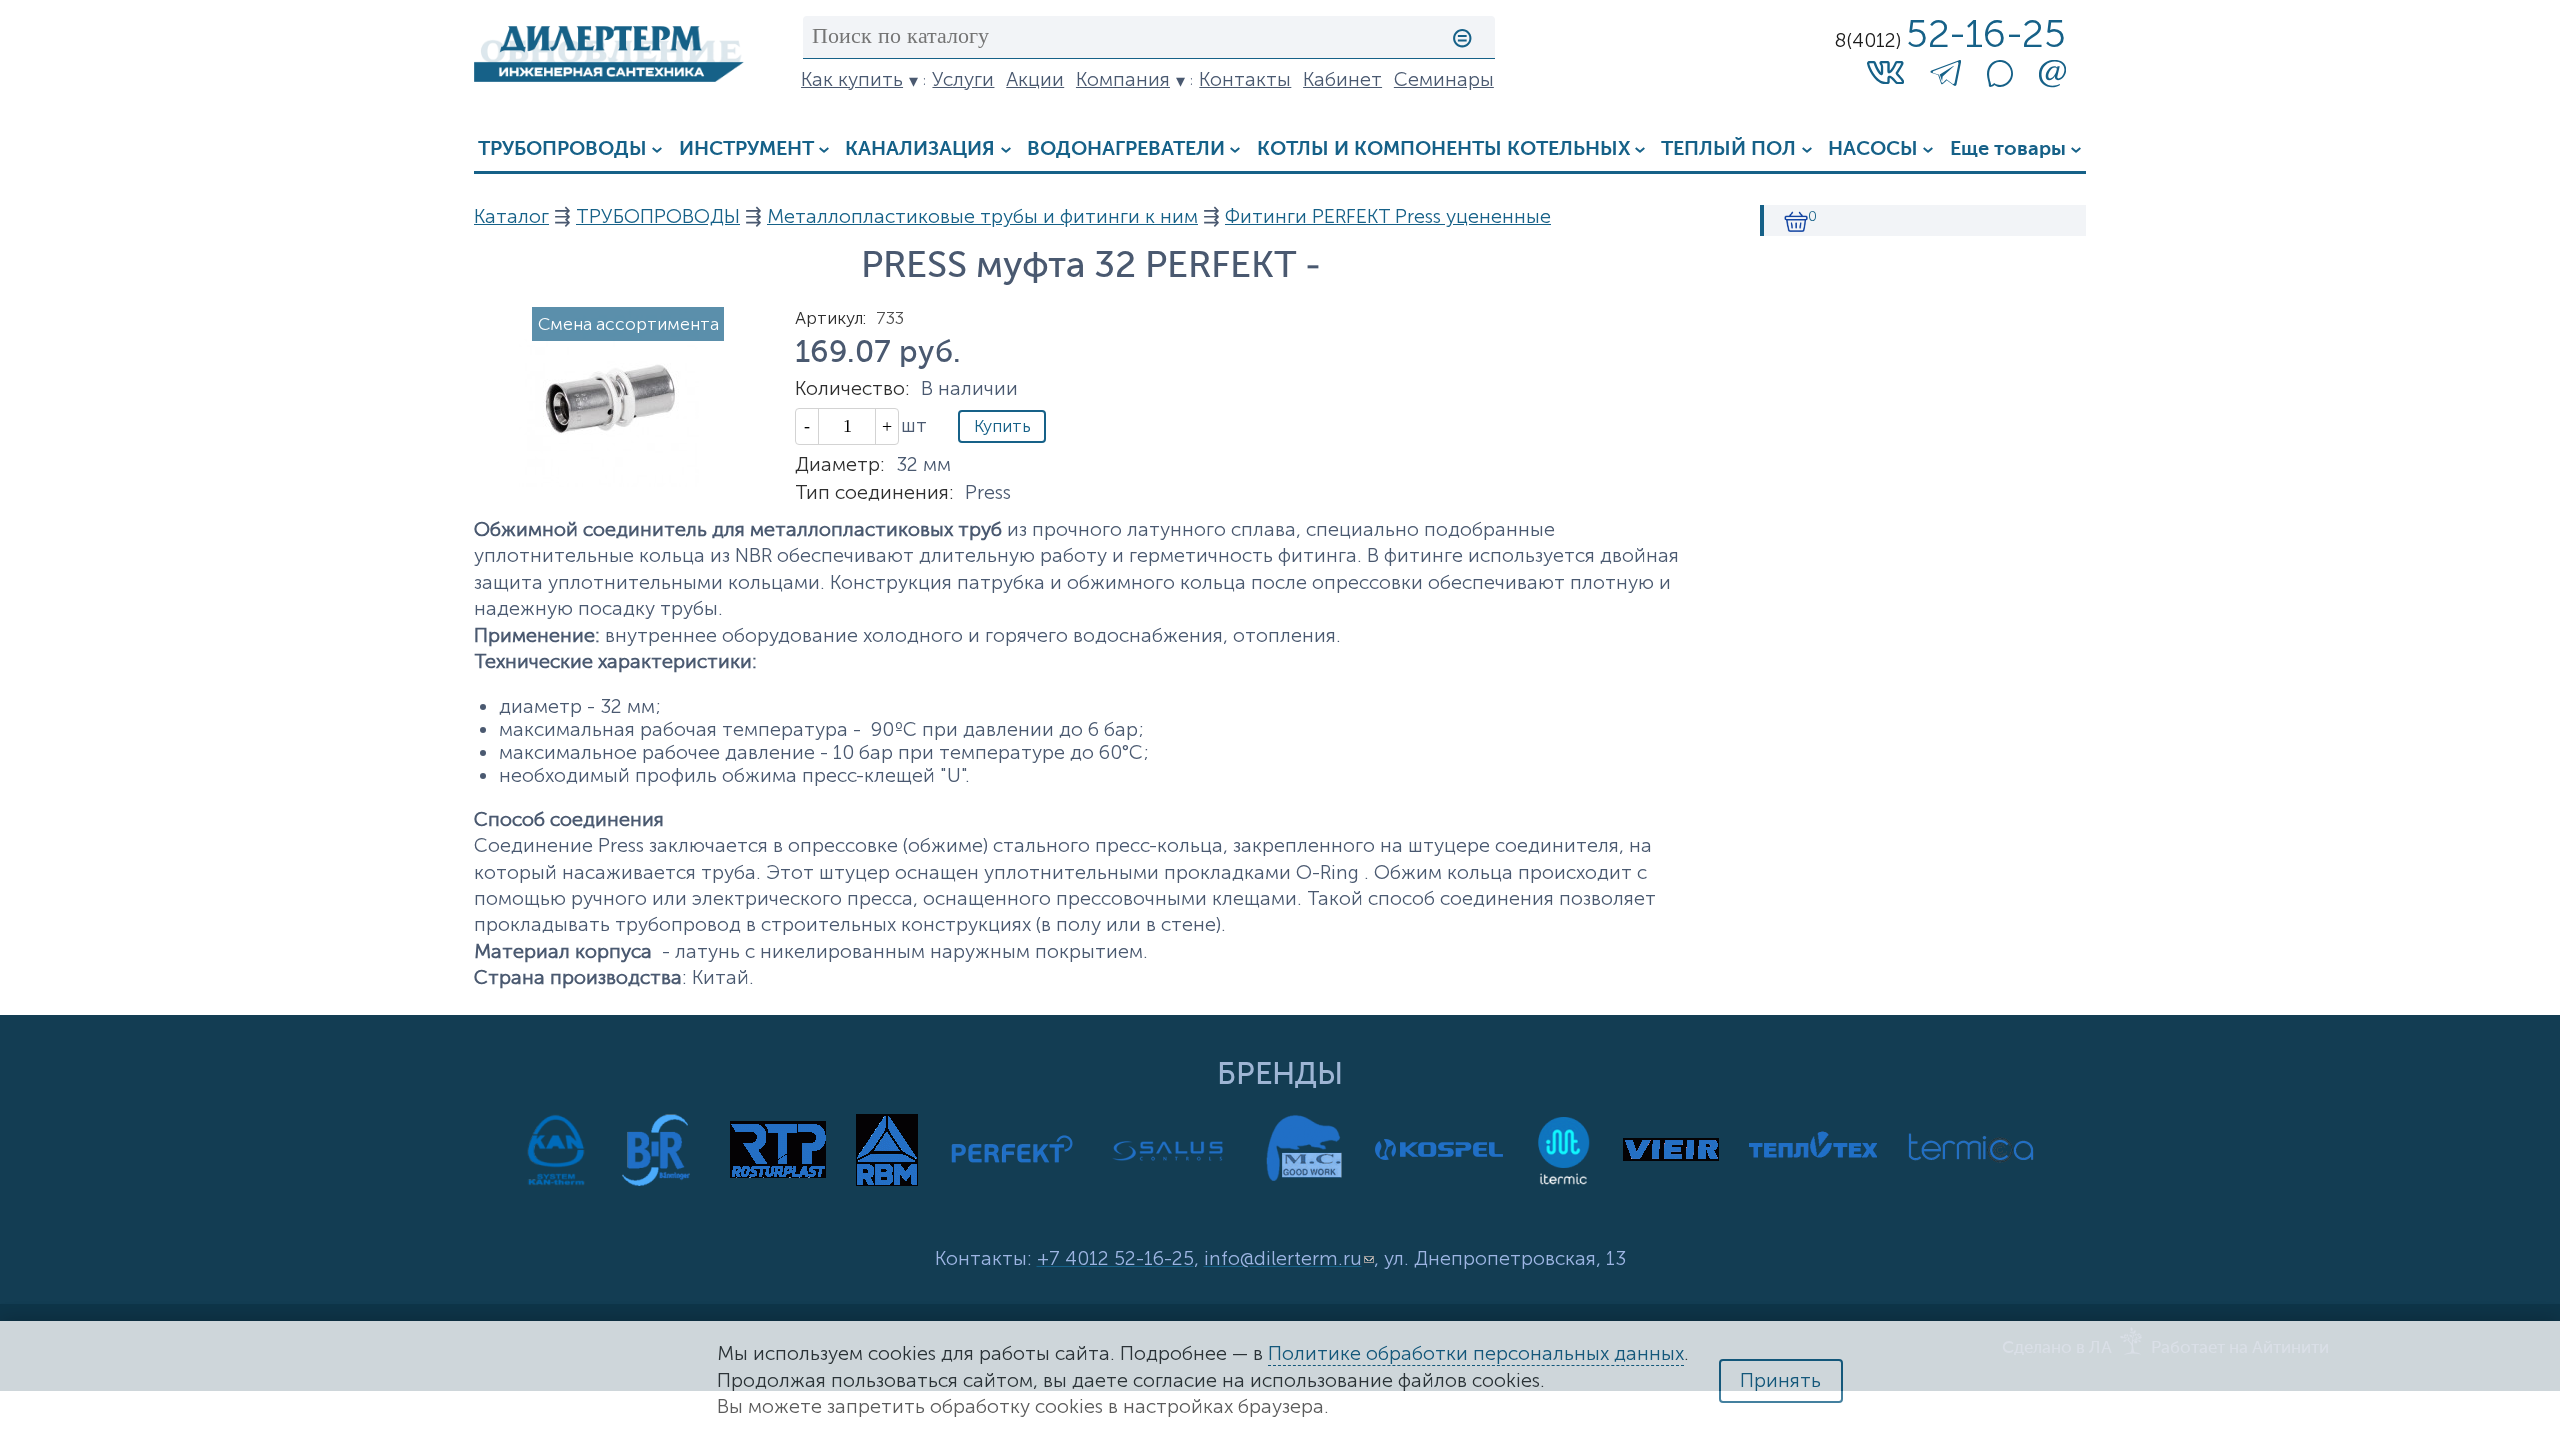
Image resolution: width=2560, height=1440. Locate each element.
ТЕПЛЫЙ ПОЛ (1728, 149)
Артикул (830, 318)
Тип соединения (874, 492)
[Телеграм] (1945, 77)
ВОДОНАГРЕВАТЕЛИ (1126, 149)
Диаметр (840, 464)
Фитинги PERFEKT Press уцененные (1388, 216)
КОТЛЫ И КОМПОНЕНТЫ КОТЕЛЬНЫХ (1443, 149)
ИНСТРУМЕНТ (746, 149)
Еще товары (2008, 149)
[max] (2000, 80)
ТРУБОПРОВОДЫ (562, 149)
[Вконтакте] (1885, 71)
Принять (1780, 1380)
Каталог (511, 216)
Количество (852, 388)
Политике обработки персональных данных (1476, 1353)
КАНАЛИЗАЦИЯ (920, 149)
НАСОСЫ (1873, 149)
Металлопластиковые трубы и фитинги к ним (982, 216)
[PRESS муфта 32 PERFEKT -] (609, 480)
